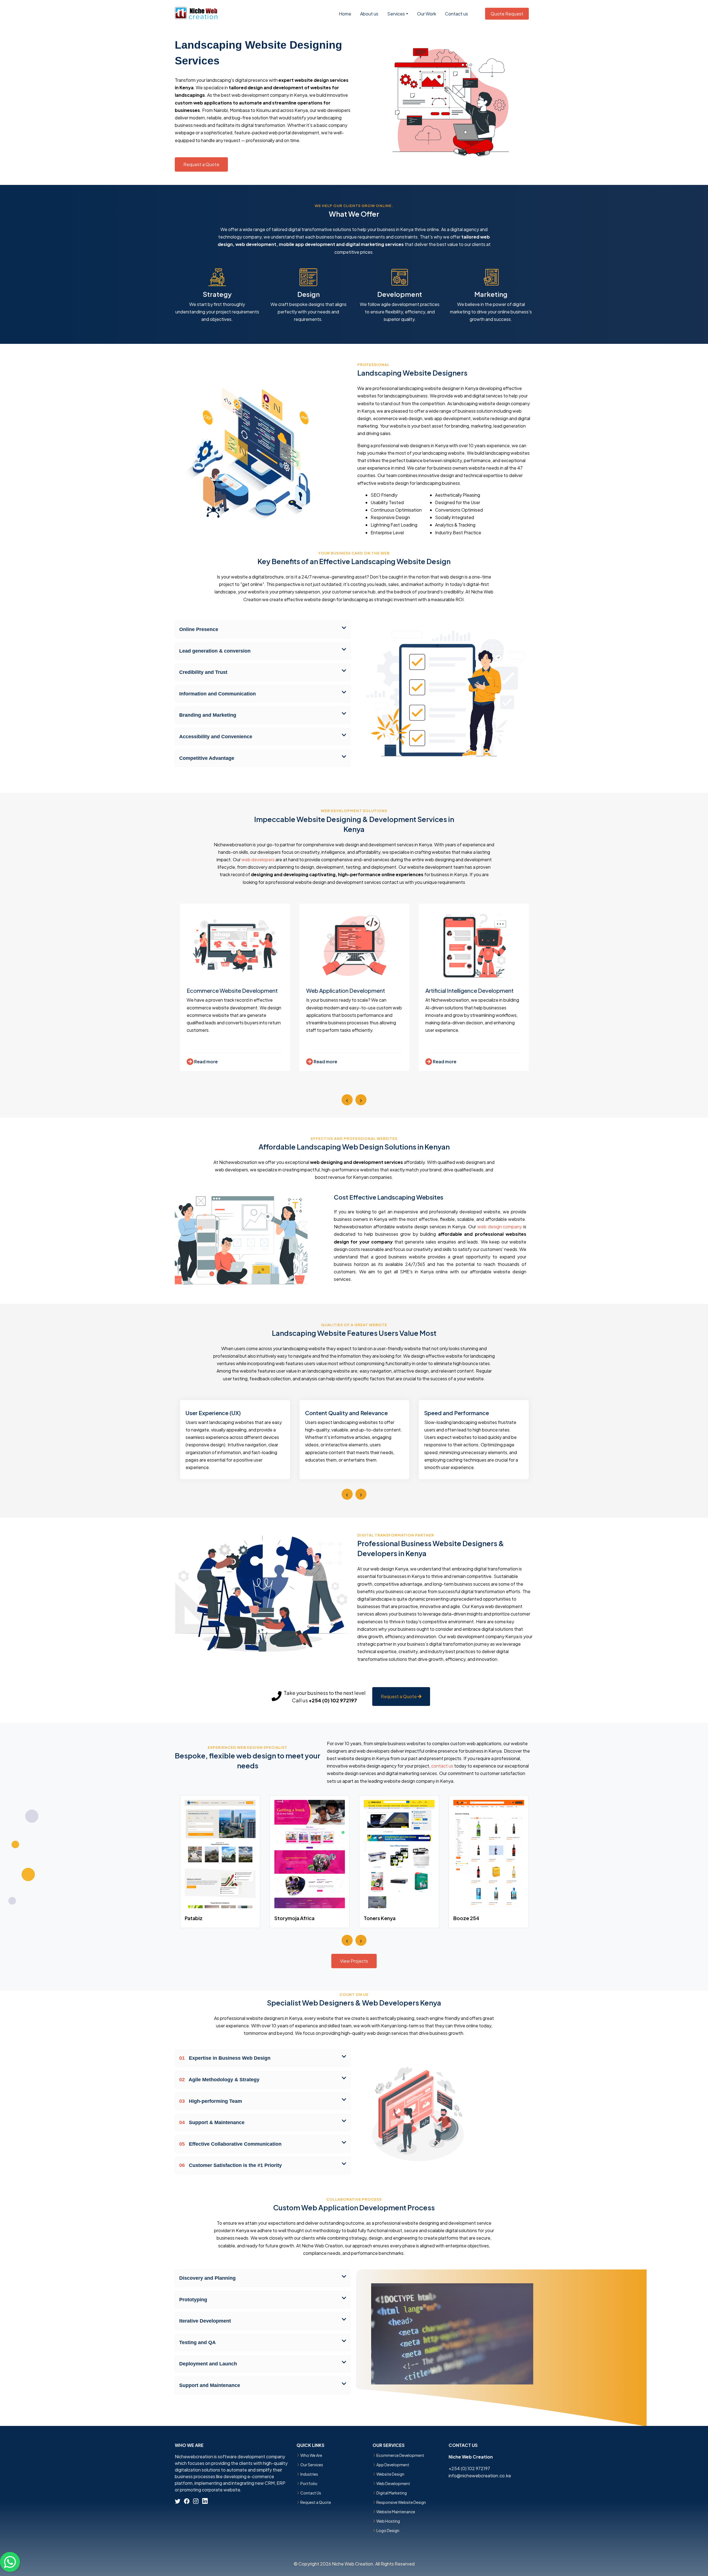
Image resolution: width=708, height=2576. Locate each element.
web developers (258, 859)
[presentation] (347, 1100)
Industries (309, 2474)
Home (345, 14)
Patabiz (194, 1918)
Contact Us (311, 2493)
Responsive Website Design (401, 2502)
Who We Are (311, 2455)
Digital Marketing (392, 2493)
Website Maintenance (396, 2512)
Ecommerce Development (400, 2455)
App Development (393, 2465)
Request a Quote (201, 164)
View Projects (354, 1961)
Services (396, 14)
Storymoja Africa (294, 1918)
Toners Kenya (380, 1918)
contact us (442, 1766)
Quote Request (507, 14)
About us (369, 14)
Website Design (390, 2474)
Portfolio (309, 2483)
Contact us (456, 14)
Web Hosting (388, 2521)
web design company (500, 1227)
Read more (205, 1061)
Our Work (427, 14)
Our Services (312, 2465)
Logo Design (388, 2530)
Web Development (393, 2483)
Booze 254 (466, 1918)
